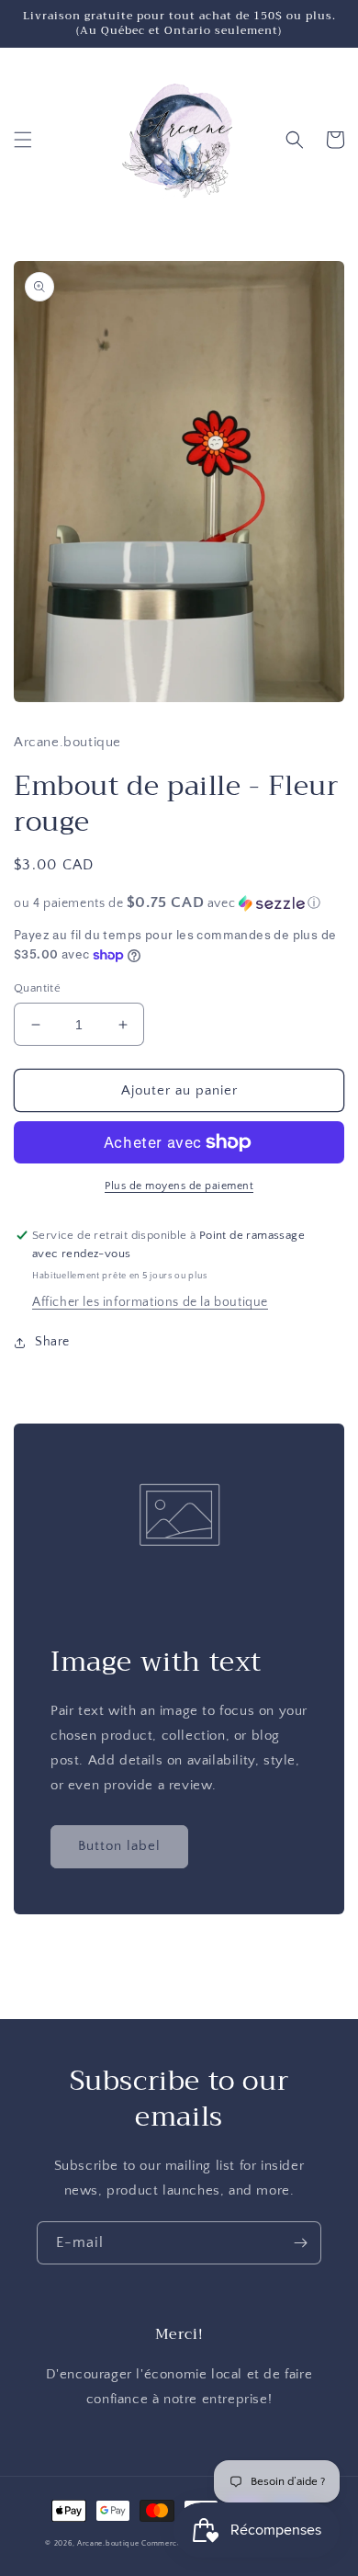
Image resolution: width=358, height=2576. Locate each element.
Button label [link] (119, 1846)
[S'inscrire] (300, 2243)
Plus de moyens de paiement (179, 1186)
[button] (23, 140)
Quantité (37, 988)
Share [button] (52, 1342)
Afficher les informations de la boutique (150, 1302)
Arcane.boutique (108, 2543)
